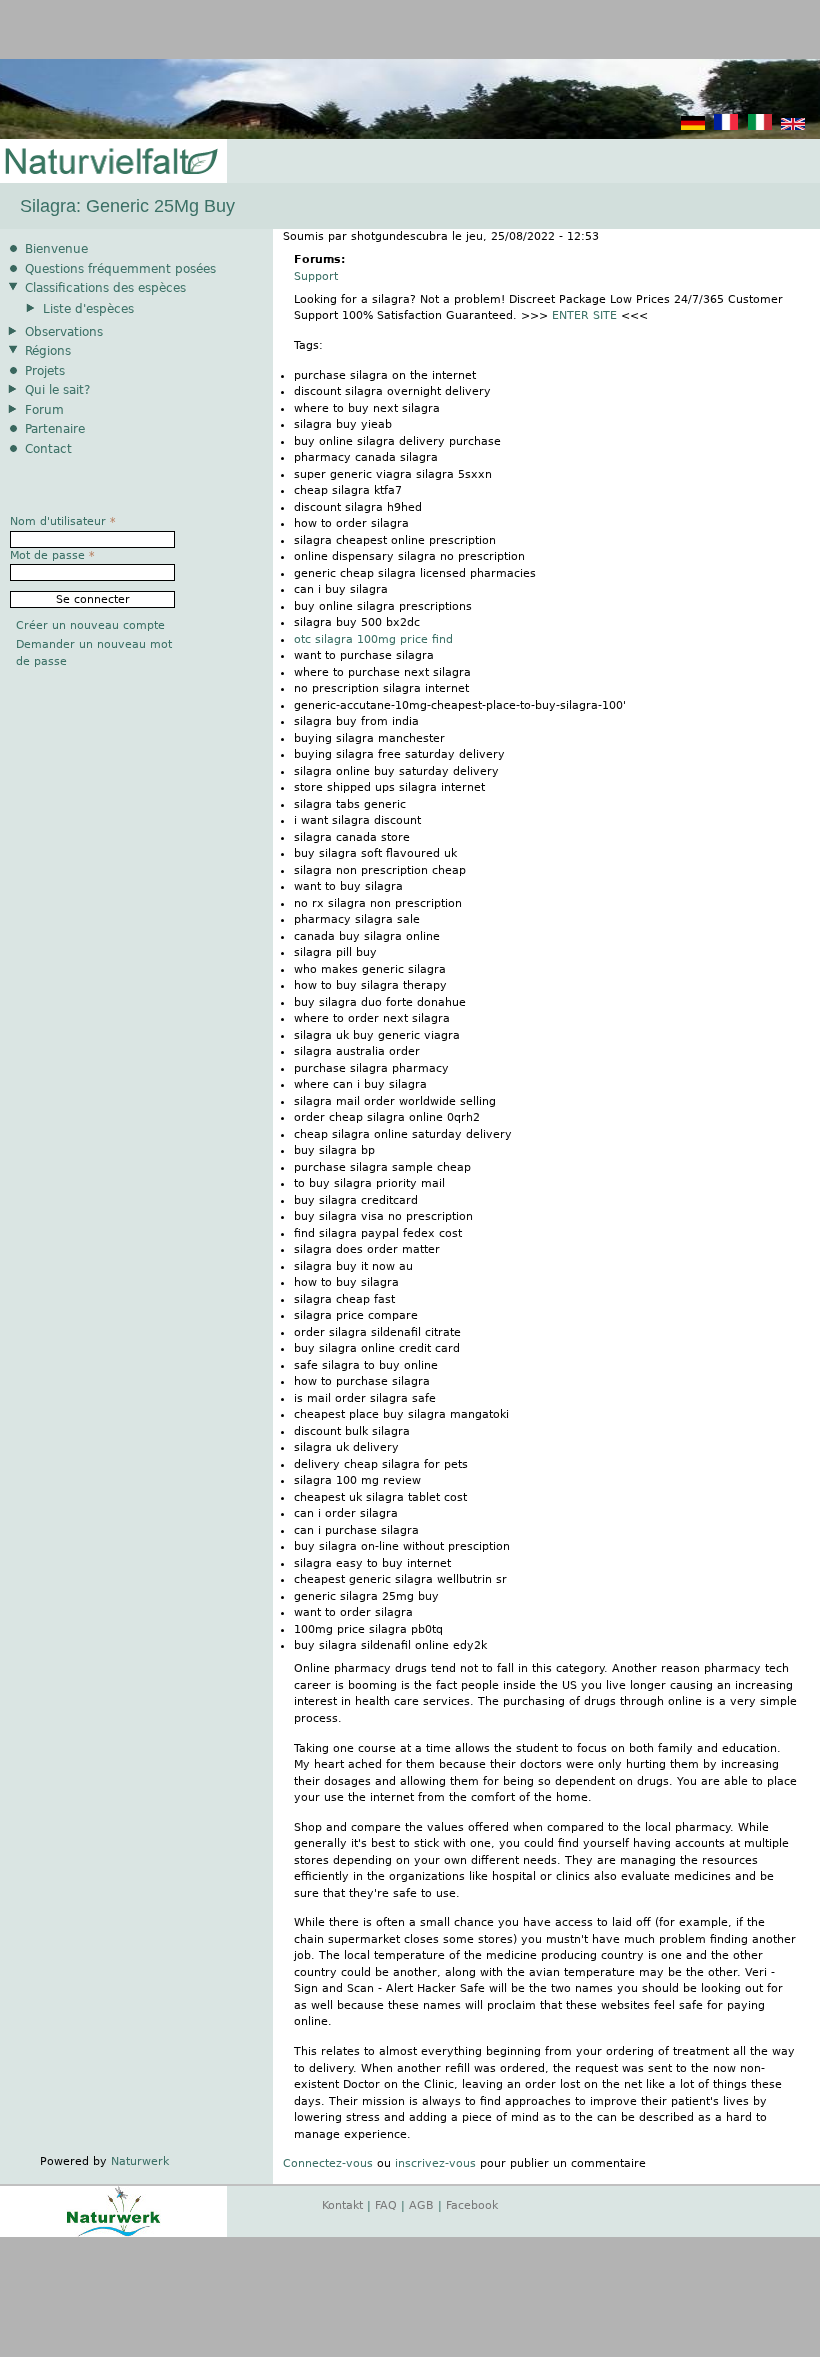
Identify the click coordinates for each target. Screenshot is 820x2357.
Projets (45, 371)
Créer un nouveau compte (90, 625)
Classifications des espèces (105, 288)
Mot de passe (52, 555)
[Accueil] (110, 162)
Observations (64, 332)
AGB (421, 2205)
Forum (44, 410)
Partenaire (55, 429)
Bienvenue (56, 249)
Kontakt (342, 2205)
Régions (48, 351)
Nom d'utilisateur (63, 521)
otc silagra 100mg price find (373, 639)
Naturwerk (140, 2161)
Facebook (472, 2205)
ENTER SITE (584, 315)
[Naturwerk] (113, 2233)
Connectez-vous (328, 2163)
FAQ (386, 2205)
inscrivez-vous (435, 2163)
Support (316, 276)
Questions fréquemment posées (120, 269)
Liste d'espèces (88, 309)
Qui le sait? (57, 390)
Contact (48, 449)
